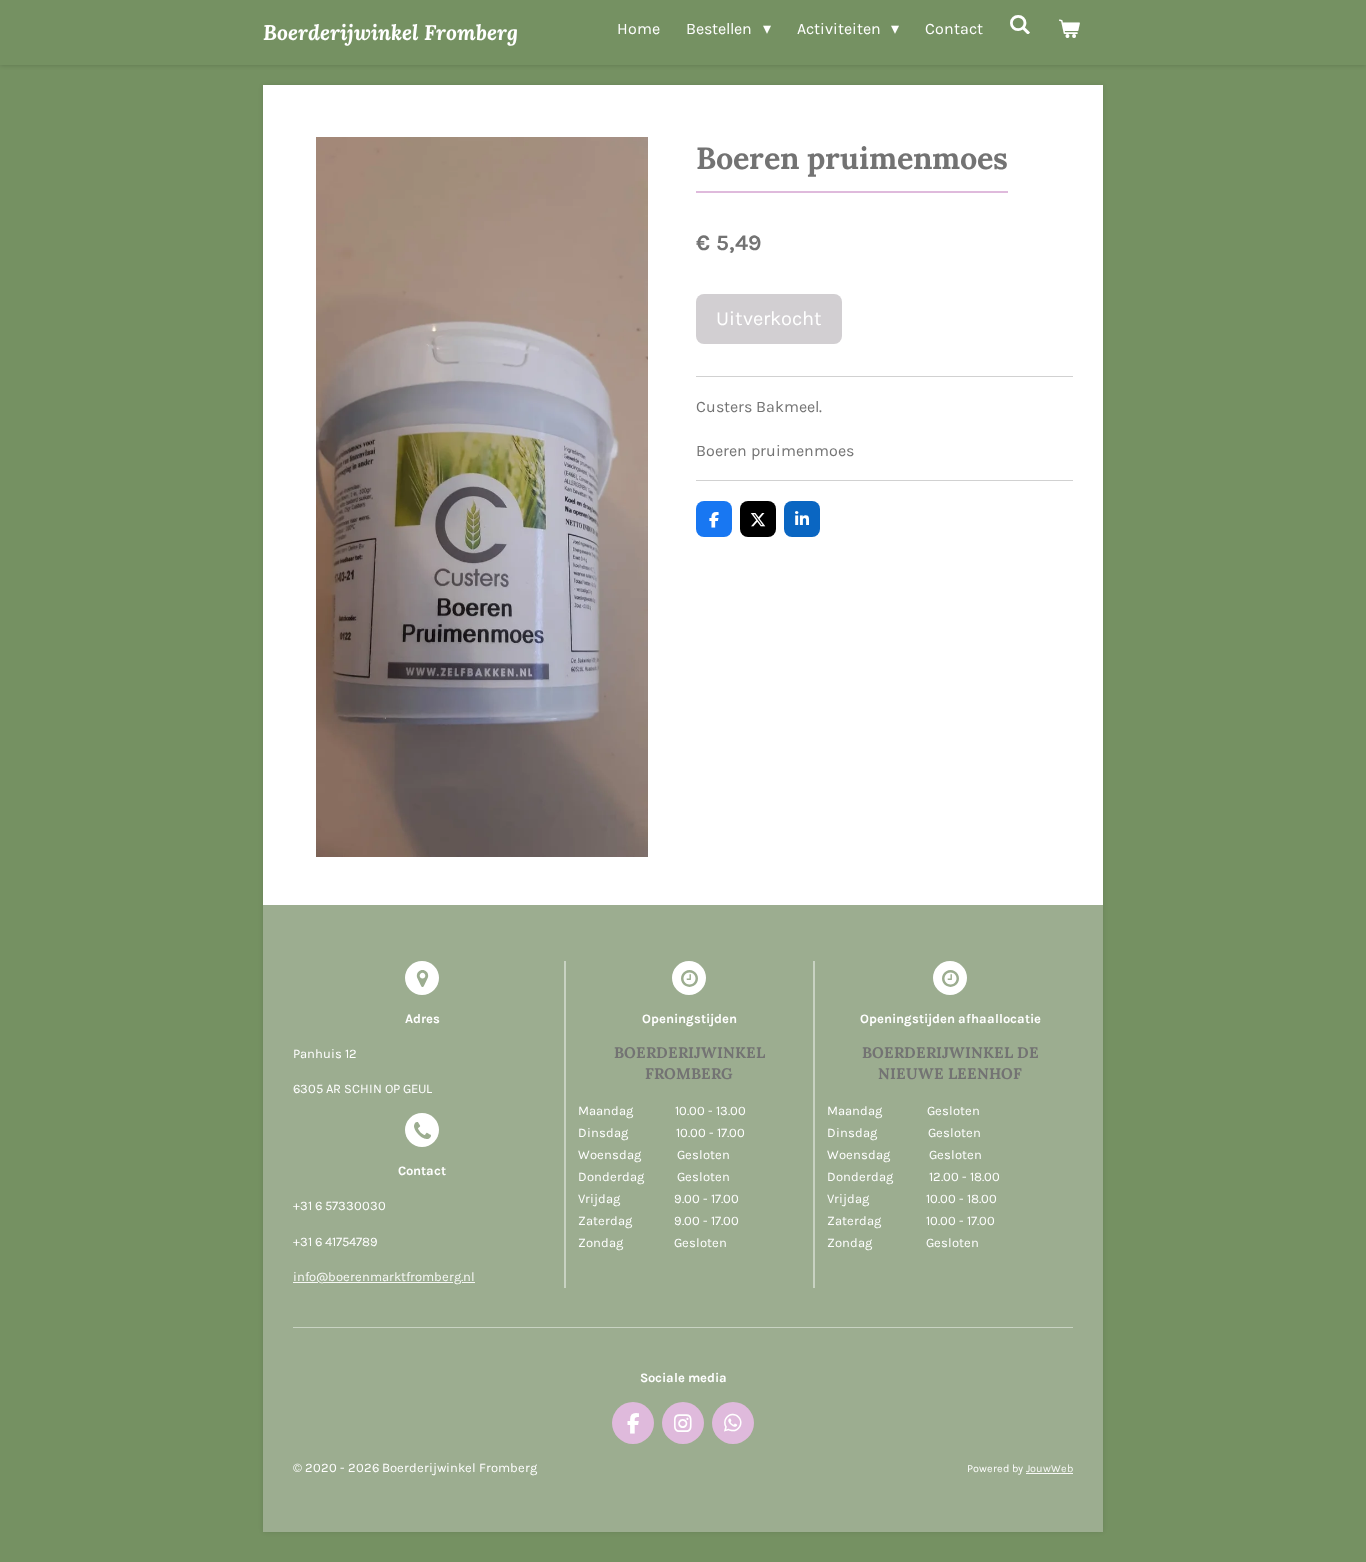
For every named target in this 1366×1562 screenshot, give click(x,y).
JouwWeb (1049, 1468)
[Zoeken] (1020, 24)
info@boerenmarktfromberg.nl (384, 1276)
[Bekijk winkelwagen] (1069, 28)
